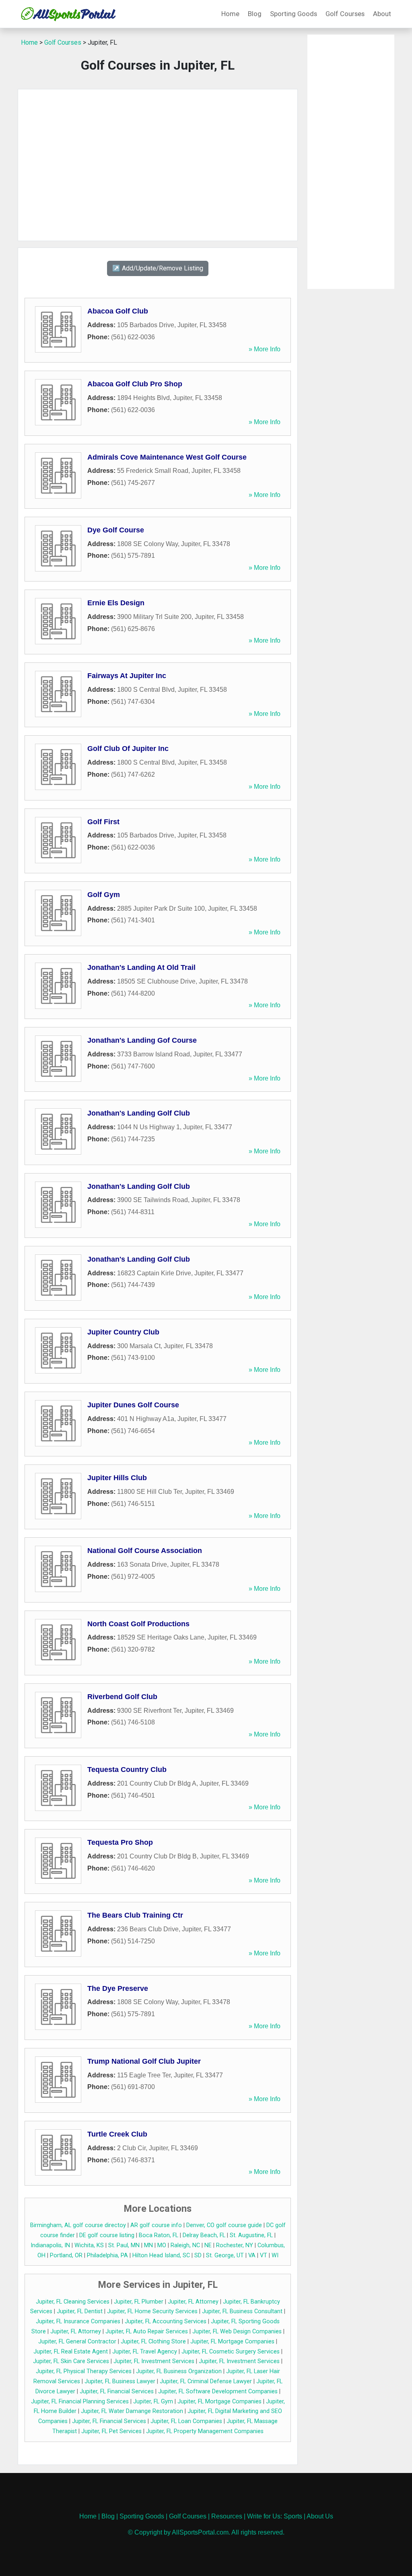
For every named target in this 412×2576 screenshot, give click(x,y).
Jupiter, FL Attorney (193, 2302)
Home (230, 14)
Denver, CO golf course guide (224, 2225)
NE (208, 2245)
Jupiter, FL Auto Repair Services (147, 2332)
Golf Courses (345, 14)
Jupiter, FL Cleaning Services (73, 2302)
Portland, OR (66, 2255)
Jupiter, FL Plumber (139, 2302)
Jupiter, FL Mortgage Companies (232, 2342)
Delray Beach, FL (204, 2235)
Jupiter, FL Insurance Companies (78, 2321)
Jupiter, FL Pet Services (111, 2431)
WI (275, 2255)
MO (162, 2245)
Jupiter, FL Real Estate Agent (71, 2352)
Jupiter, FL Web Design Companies (237, 2332)
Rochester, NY (235, 2245)
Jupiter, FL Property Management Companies (205, 2431)
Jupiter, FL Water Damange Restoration (132, 2411)
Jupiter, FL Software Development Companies (218, 2391)
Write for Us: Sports (275, 2516)
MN (148, 2245)
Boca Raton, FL (159, 2235)
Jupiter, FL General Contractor (77, 2342)
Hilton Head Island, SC (161, 2255)
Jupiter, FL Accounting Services (166, 2321)
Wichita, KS (89, 2245)
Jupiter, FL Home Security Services (152, 2311)
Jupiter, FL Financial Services (117, 2391)
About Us (320, 2516)
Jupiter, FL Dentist (80, 2311)
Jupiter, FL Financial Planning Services (80, 2402)
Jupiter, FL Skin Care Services (71, 2361)
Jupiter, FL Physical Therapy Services (84, 2371)
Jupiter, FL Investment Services (154, 2361)
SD (198, 2255)
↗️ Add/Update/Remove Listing (158, 268)
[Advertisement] (158, 165)
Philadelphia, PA (107, 2255)
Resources (227, 2516)
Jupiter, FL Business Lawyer (120, 2381)
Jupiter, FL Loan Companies (186, 2421)
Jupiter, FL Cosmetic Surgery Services (231, 2352)
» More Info (265, 349)
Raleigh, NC (185, 2245)
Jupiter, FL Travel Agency (145, 2352)
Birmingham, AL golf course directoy (78, 2225)
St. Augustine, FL (251, 2235)
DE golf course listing (107, 2235)
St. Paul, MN (124, 2245)
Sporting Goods (294, 14)
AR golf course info (156, 2225)
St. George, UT (225, 2255)
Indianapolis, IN (50, 2245)
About (382, 14)
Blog (255, 14)
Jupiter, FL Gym (153, 2402)
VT (264, 2255)
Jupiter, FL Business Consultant (242, 2311)
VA (252, 2255)
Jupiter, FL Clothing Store (153, 2342)
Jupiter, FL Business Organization (179, 2371)
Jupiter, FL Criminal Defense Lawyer (206, 2381)
